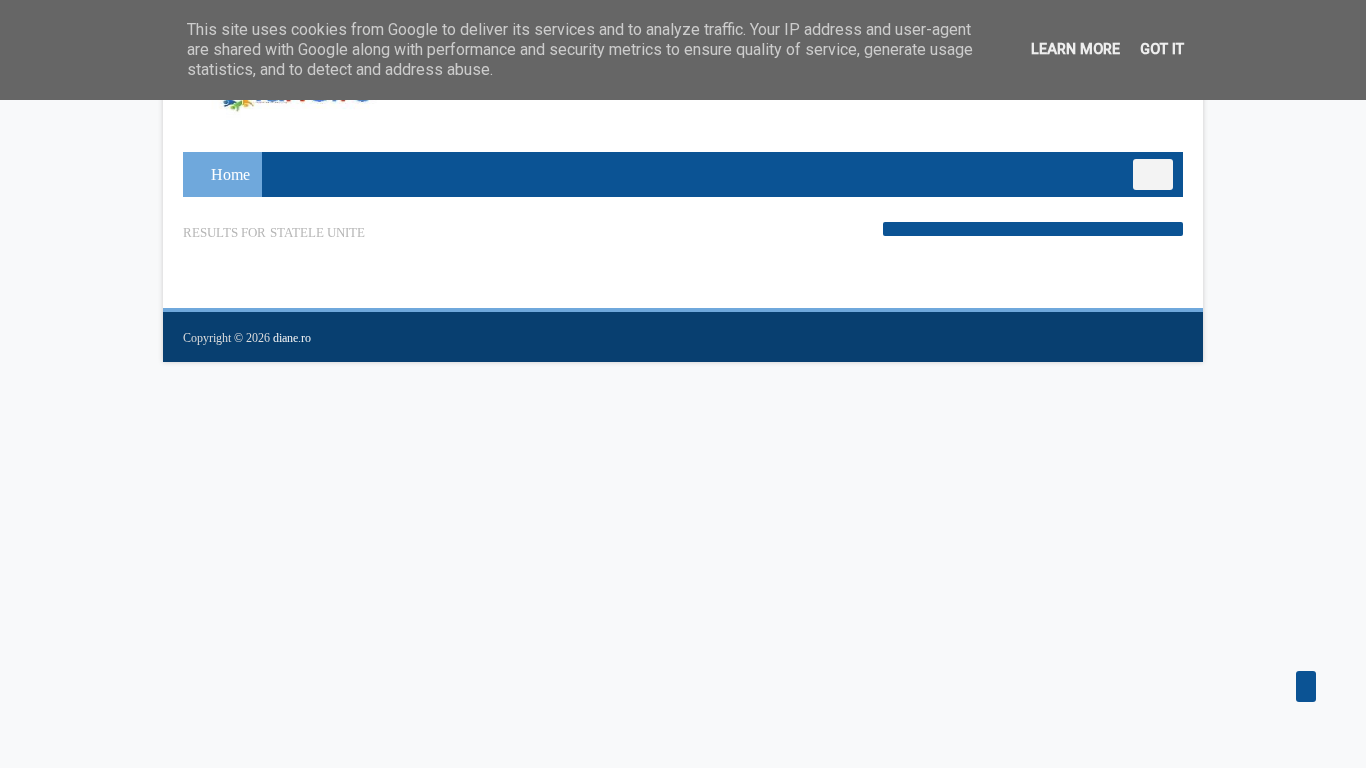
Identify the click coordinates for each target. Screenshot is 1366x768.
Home (230, 174)
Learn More (1075, 49)
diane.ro (292, 338)
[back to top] (1306, 686)
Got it (1162, 49)
